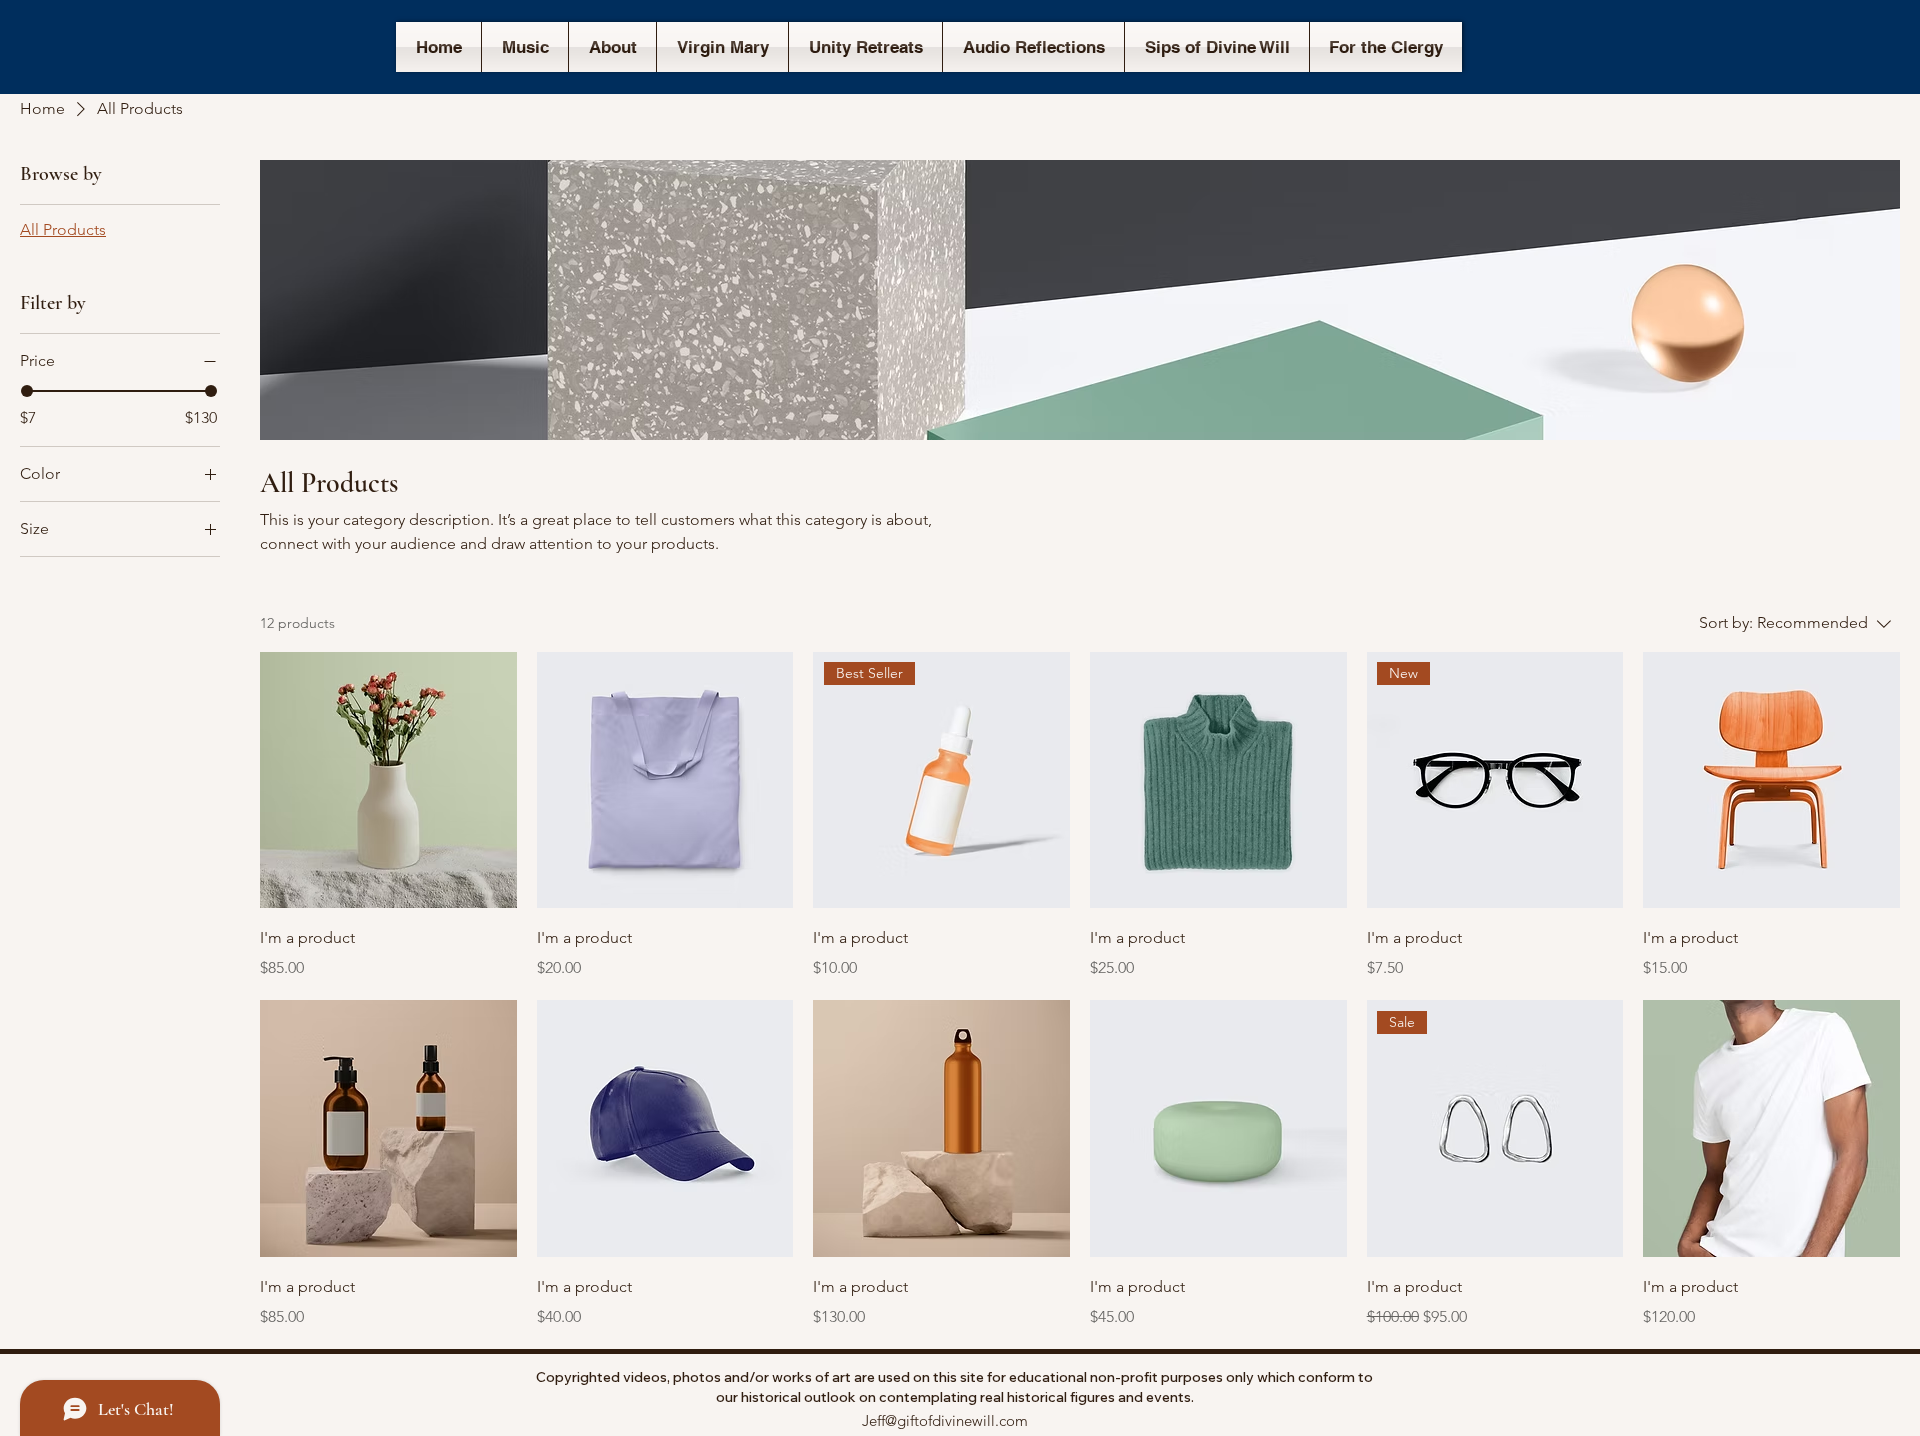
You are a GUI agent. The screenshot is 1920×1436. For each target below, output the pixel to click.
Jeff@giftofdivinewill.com (945, 1420)
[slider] (27, 391)
